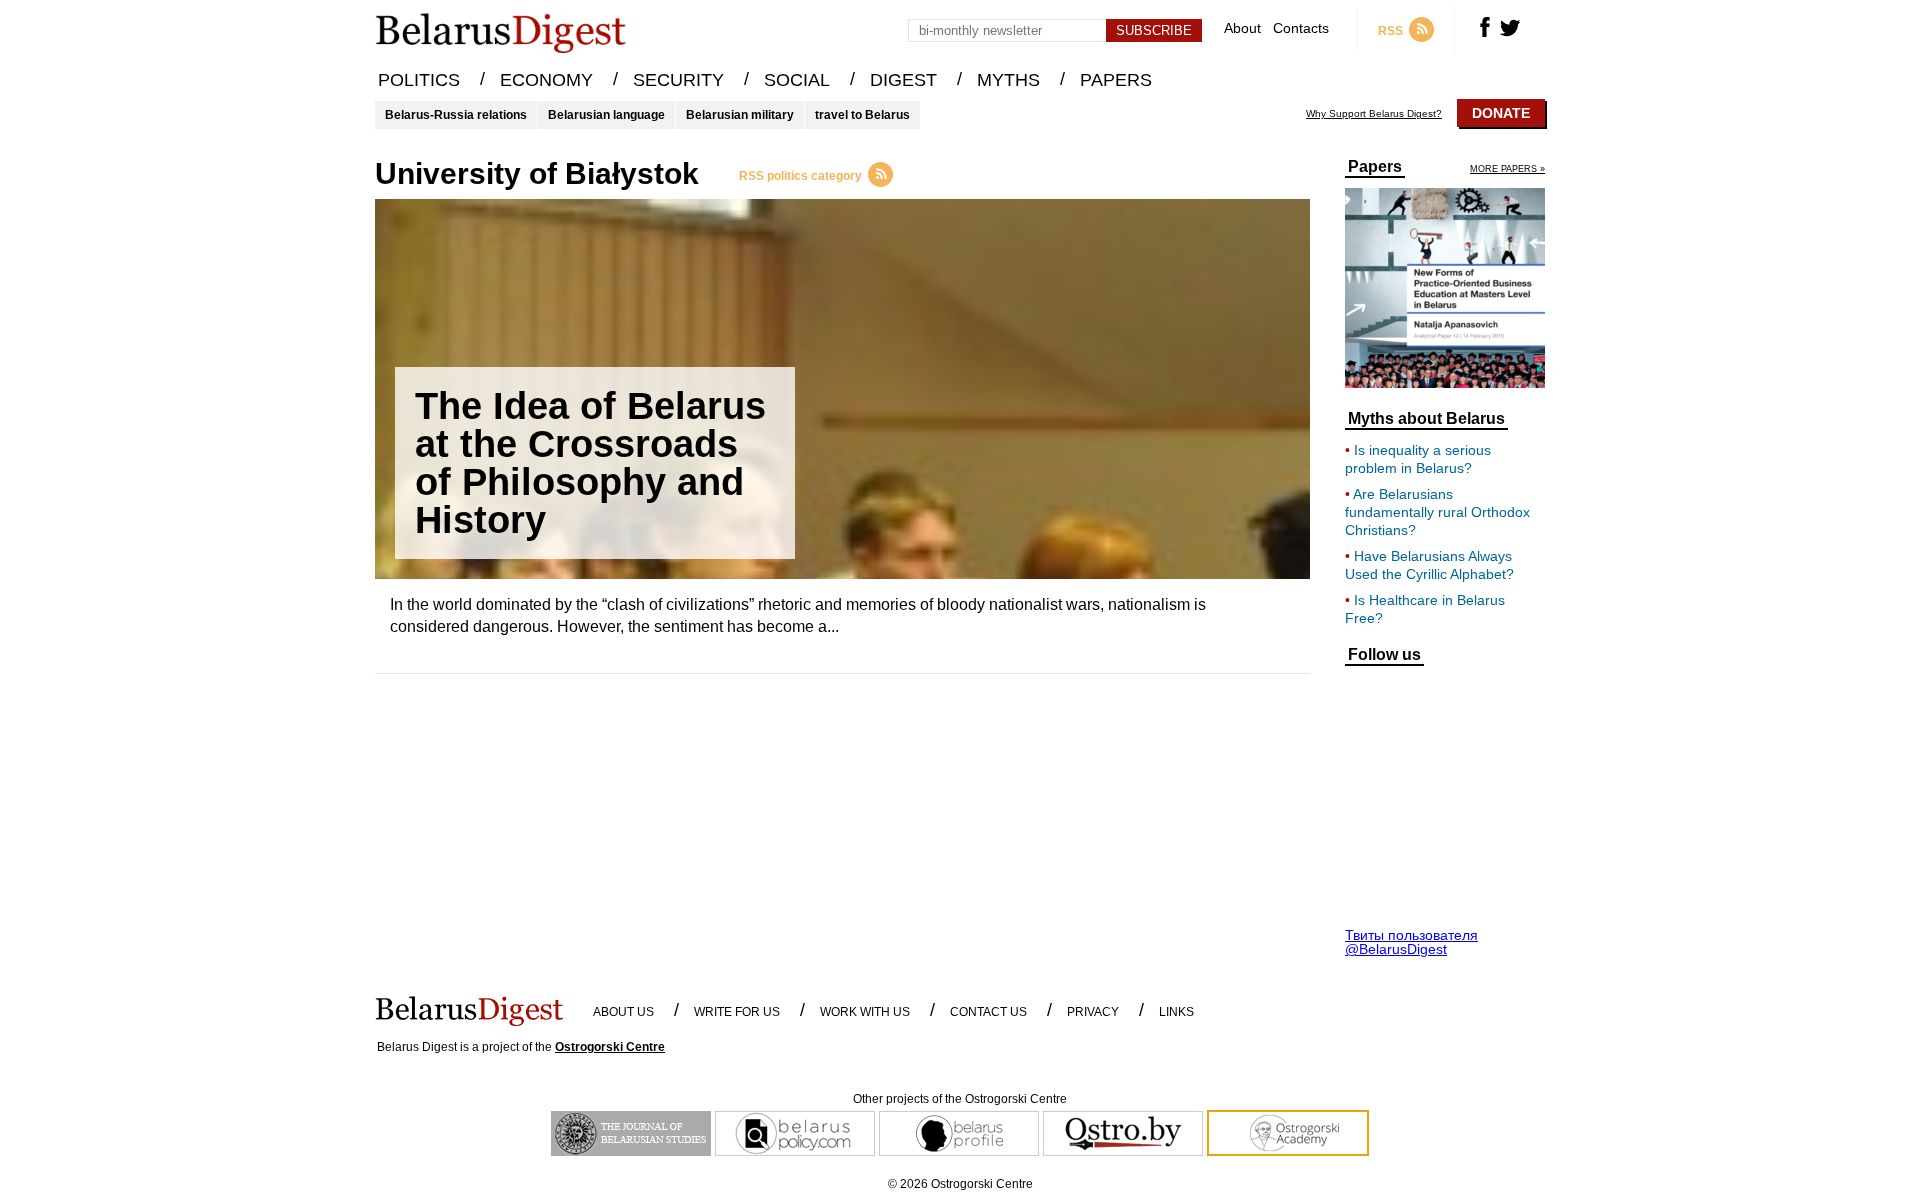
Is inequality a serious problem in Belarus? (1418, 459)
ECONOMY (546, 80)
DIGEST (903, 80)
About (1242, 28)
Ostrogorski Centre (610, 1047)
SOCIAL (797, 80)
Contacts (1301, 28)
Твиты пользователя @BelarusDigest (1411, 942)
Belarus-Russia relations (456, 115)
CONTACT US (988, 1012)
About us (623, 1012)
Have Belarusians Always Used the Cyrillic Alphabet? (1429, 565)
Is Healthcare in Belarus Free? (1425, 609)
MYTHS (1008, 80)
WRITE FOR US (737, 1012)
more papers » (1507, 169)
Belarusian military (740, 115)
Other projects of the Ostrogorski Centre (960, 1099)
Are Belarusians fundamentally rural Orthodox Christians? (1437, 512)
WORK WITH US (865, 1012)
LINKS (1176, 1012)
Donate (1501, 113)
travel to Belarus (862, 115)
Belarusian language (606, 115)
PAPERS (1116, 80)
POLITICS (419, 80)
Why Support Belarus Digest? (1374, 114)
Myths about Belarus (1426, 419)
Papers (1375, 167)
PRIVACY (1093, 1012)
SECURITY (678, 80)
